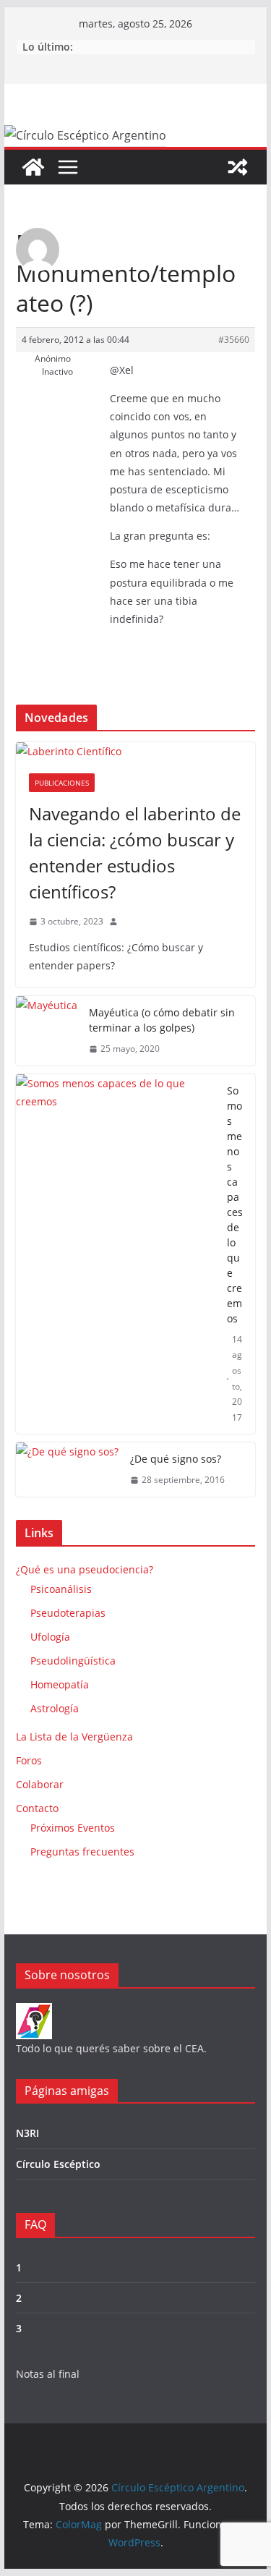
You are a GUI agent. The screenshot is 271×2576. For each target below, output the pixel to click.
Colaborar (40, 1784)
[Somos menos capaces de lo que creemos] (116, 1254)
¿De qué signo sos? (176, 1459)
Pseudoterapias (68, 1613)
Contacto (37, 1808)
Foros (29, 1760)
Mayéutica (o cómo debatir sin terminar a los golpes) (162, 1020)
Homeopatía (60, 1684)
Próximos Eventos (73, 1828)
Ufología (50, 1637)
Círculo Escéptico (58, 2164)
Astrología (55, 1708)
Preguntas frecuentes (82, 1852)
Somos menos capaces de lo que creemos (235, 1204)
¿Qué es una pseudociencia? (85, 1569)
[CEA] (34, 2012)
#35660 (234, 340)
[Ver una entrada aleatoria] (238, 167)
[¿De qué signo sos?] (67, 1470)
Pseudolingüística (73, 1661)
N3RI (27, 2133)
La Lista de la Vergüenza (74, 1737)
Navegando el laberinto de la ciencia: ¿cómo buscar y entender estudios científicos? (135, 853)
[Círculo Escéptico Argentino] (33, 167)
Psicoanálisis (61, 1589)
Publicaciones (62, 783)
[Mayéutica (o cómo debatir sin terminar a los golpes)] (47, 1031)
